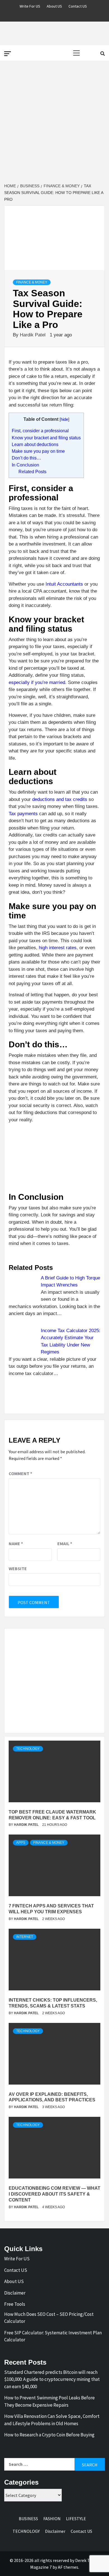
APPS (21, 1843)
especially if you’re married (37, 682)
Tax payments (23, 814)
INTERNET (25, 1937)
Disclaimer (15, 2293)
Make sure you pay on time (38, 451)
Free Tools (15, 2304)
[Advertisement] (54, 122)
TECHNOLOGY (28, 1749)
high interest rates (58, 948)
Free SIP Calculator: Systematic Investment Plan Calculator (53, 2336)
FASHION (52, 2519)
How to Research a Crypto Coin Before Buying (49, 2435)
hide (64, 419)
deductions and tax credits (60, 799)
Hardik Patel (33, 335)
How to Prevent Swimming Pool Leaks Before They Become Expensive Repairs (49, 2401)
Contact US (78, 5)
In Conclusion (25, 465)
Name (16, 1544)
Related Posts (32, 472)
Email (65, 1544)
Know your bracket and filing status (46, 438)
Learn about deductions (35, 444)
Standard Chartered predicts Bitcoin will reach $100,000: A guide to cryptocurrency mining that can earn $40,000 (52, 2379)
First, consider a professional (40, 431)
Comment (20, 1473)
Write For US (30, 5)
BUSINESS (28, 2519)
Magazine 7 (41, 2567)
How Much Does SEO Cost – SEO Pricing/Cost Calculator (49, 2318)
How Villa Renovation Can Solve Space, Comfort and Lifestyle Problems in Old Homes (52, 2420)
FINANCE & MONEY (32, 282)
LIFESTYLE (76, 2519)
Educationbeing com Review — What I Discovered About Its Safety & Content (54, 2194)
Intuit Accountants (64, 584)
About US (54, 5)
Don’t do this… (26, 458)
